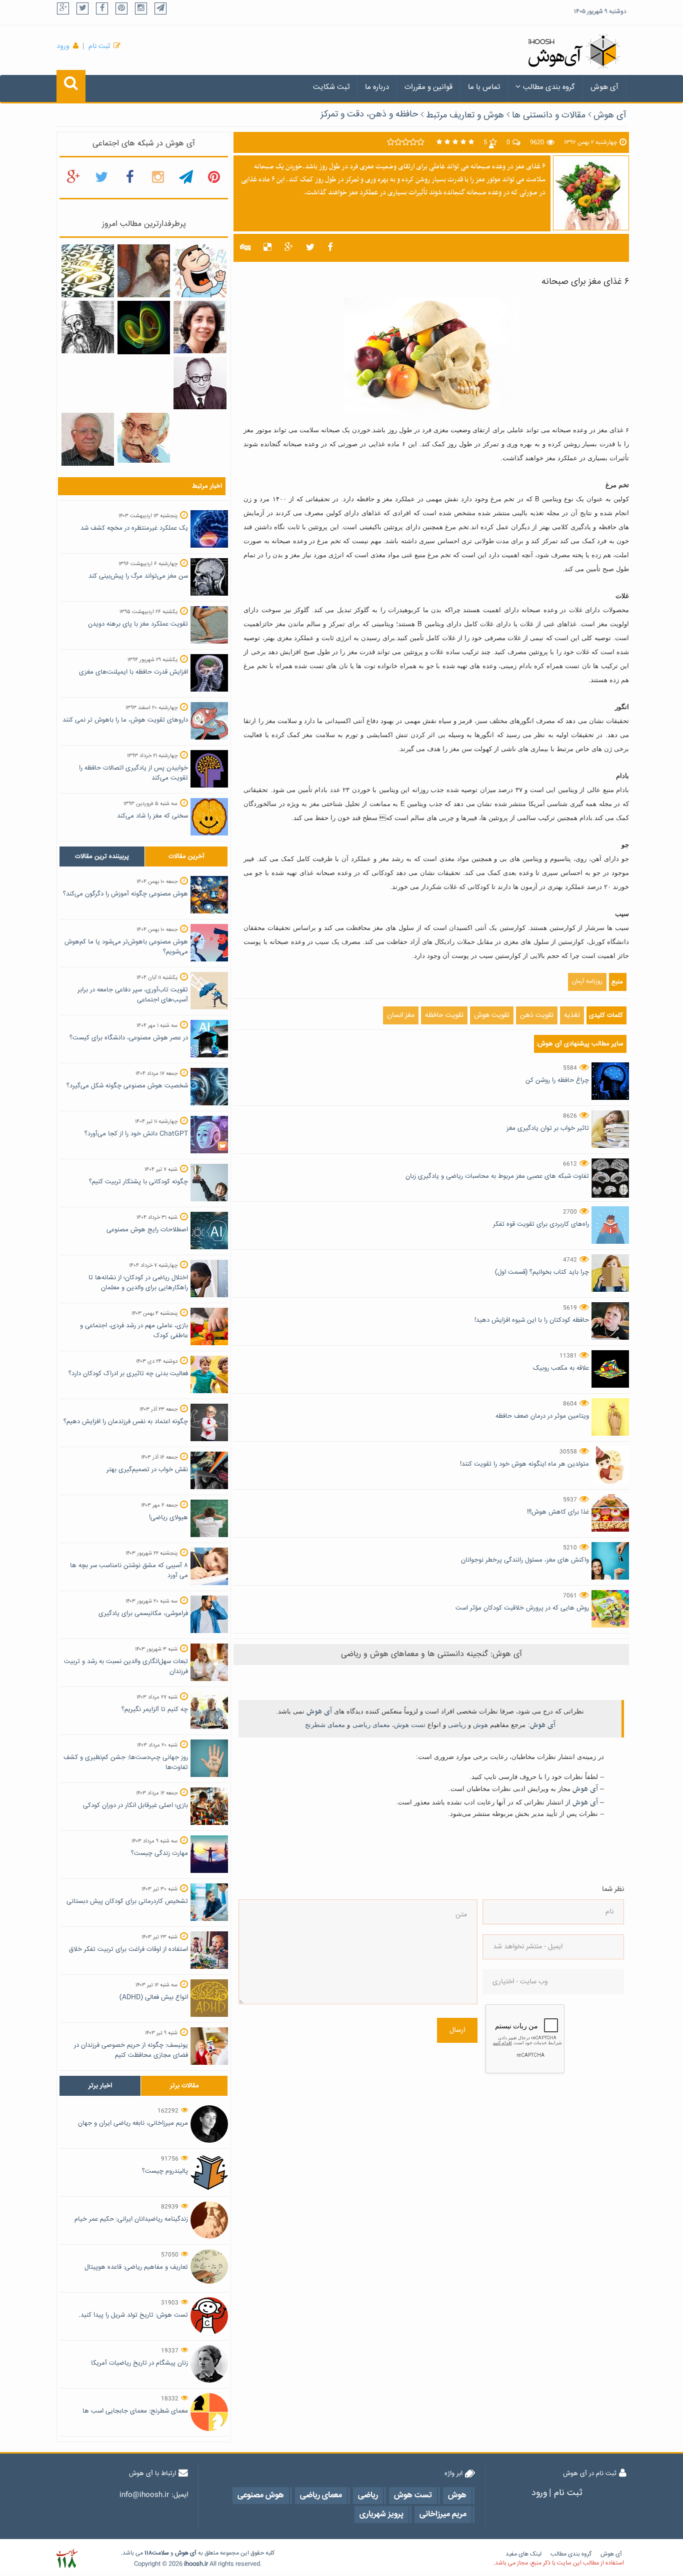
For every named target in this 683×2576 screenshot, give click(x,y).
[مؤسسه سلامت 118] (67, 2559)
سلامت (160, 2553)
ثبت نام (99, 46)
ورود (63, 46)
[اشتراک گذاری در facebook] (330, 248)
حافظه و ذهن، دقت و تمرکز (369, 114)
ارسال (457, 2030)
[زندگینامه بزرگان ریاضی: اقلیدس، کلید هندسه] (88, 327)
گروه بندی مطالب (549, 87)
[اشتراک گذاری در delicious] (267, 248)
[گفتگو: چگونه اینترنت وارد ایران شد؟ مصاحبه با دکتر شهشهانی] (144, 438)
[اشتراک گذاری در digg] (245, 248)
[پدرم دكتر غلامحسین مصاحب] (200, 383)
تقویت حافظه (444, 1015)
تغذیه (572, 1015)
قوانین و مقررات (428, 87)
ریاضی (457, 1725)
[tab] (102, 857)
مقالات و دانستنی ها (549, 115)
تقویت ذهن (537, 1015)
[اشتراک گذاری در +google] (289, 248)
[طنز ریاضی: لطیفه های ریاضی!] (200, 271)
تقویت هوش (492, 1015)
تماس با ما (484, 87)
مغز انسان (401, 1015)
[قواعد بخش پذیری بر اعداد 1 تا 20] (88, 271)
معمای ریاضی (371, 1725)
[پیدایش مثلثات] (144, 271)
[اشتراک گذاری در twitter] (310, 248)
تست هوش (410, 1725)
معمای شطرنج (325, 1725)
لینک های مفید (523, 2554)
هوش (480, 1725)
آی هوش (604, 87)
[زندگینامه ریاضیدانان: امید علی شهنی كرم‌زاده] (88, 440)
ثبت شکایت (331, 87)
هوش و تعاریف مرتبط (465, 115)
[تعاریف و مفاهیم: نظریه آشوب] (144, 328)
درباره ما (377, 87)
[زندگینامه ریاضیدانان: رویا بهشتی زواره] (200, 327)
